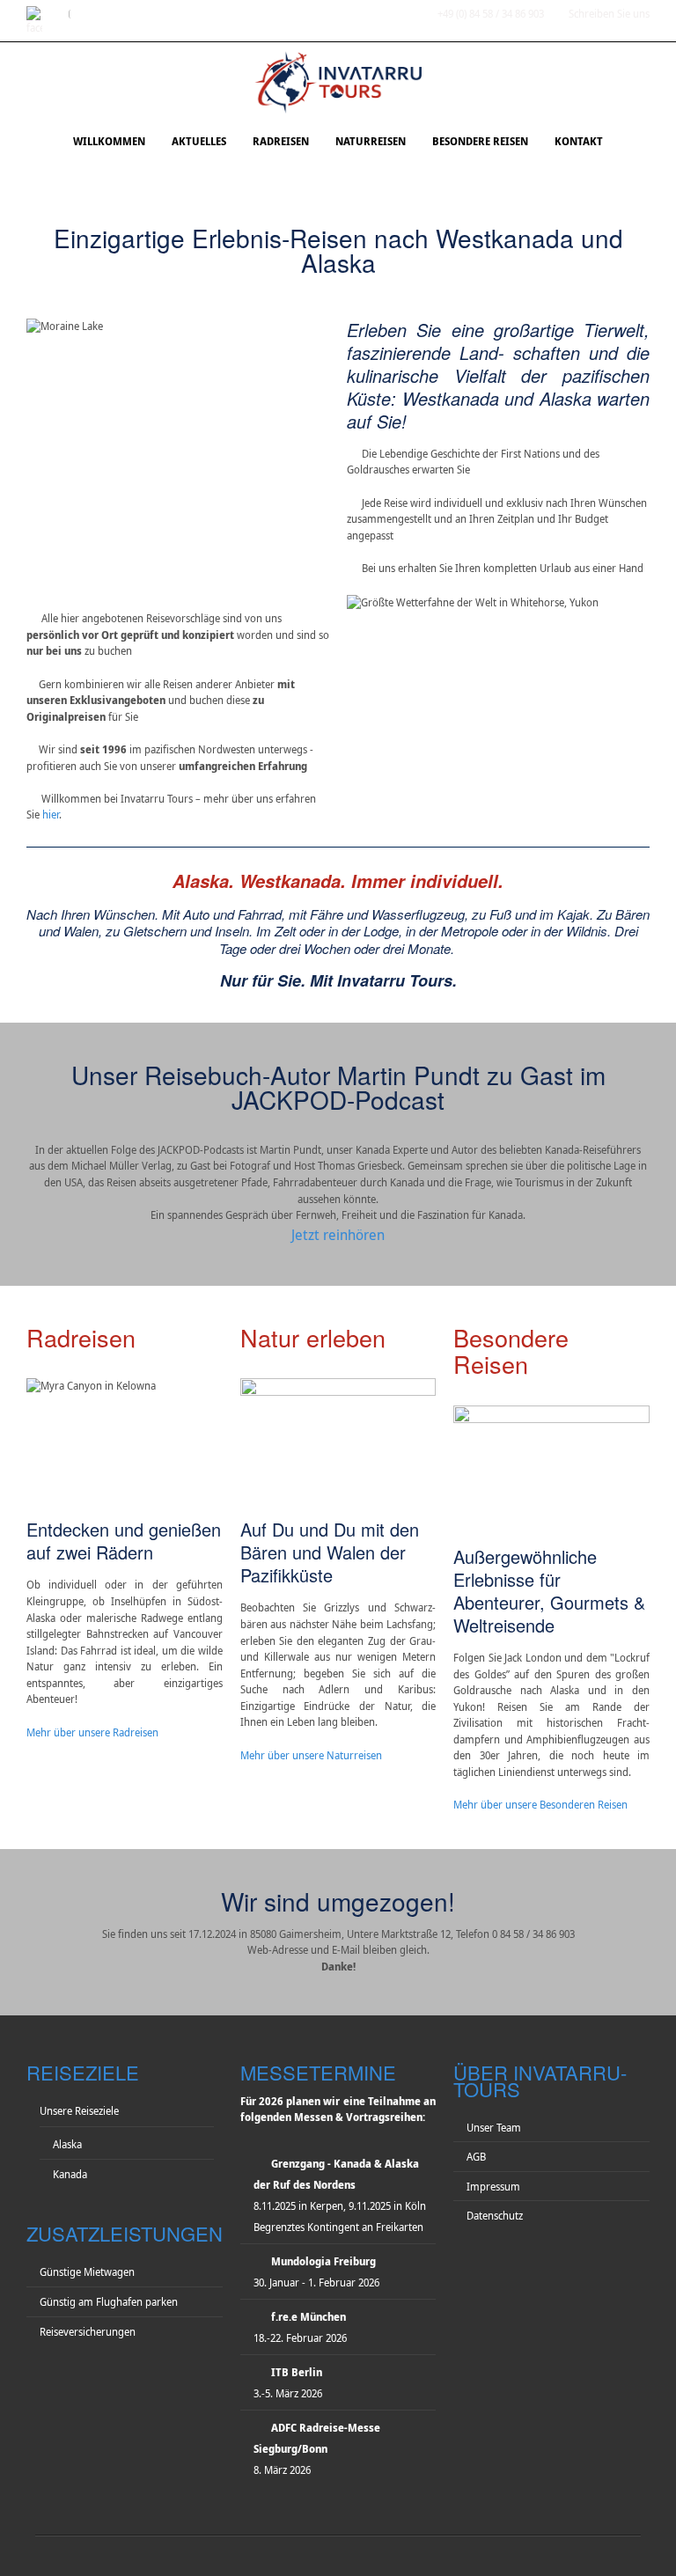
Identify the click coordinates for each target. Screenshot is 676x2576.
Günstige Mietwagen (87, 2272)
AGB (476, 2157)
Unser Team (494, 2128)
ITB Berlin (297, 2372)
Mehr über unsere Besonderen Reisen (540, 1805)
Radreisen (281, 141)
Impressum (493, 2187)
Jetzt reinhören (338, 1235)
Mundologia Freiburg (323, 2261)
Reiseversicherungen (88, 2332)
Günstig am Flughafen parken (109, 2302)
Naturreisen (371, 141)
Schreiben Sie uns (609, 14)
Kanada (70, 2174)
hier (51, 815)
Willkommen (109, 141)
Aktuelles (199, 141)
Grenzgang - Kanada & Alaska (345, 2164)
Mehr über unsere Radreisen (92, 1732)
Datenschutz (495, 2216)
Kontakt (579, 141)
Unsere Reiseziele (79, 2111)
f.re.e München (309, 2317)
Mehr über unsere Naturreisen (311, 1755)
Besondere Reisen (480, 141)
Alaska (67, 2144)
